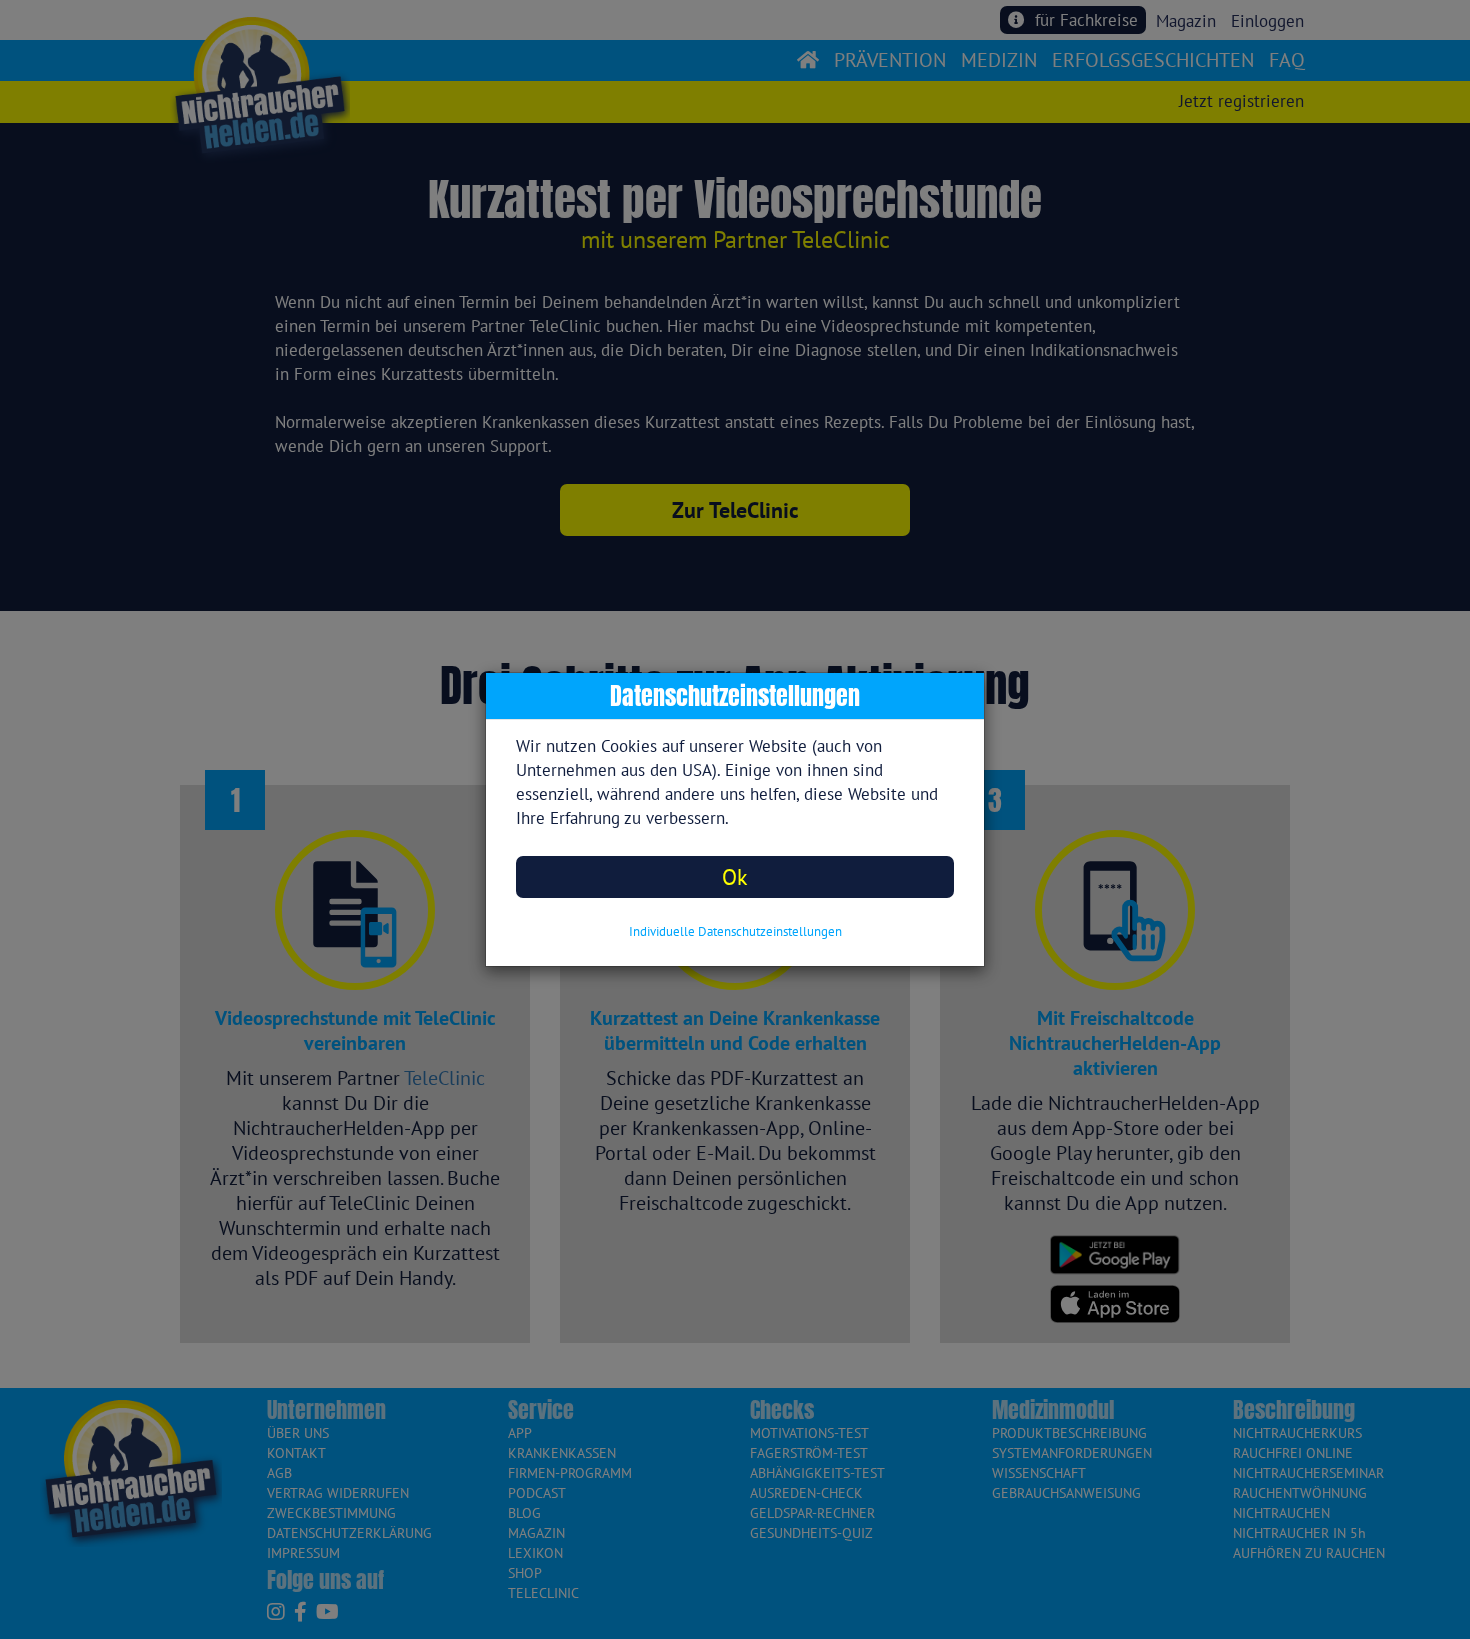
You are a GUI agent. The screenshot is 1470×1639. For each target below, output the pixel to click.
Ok (735, 876)
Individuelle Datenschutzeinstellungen (735, 931)
